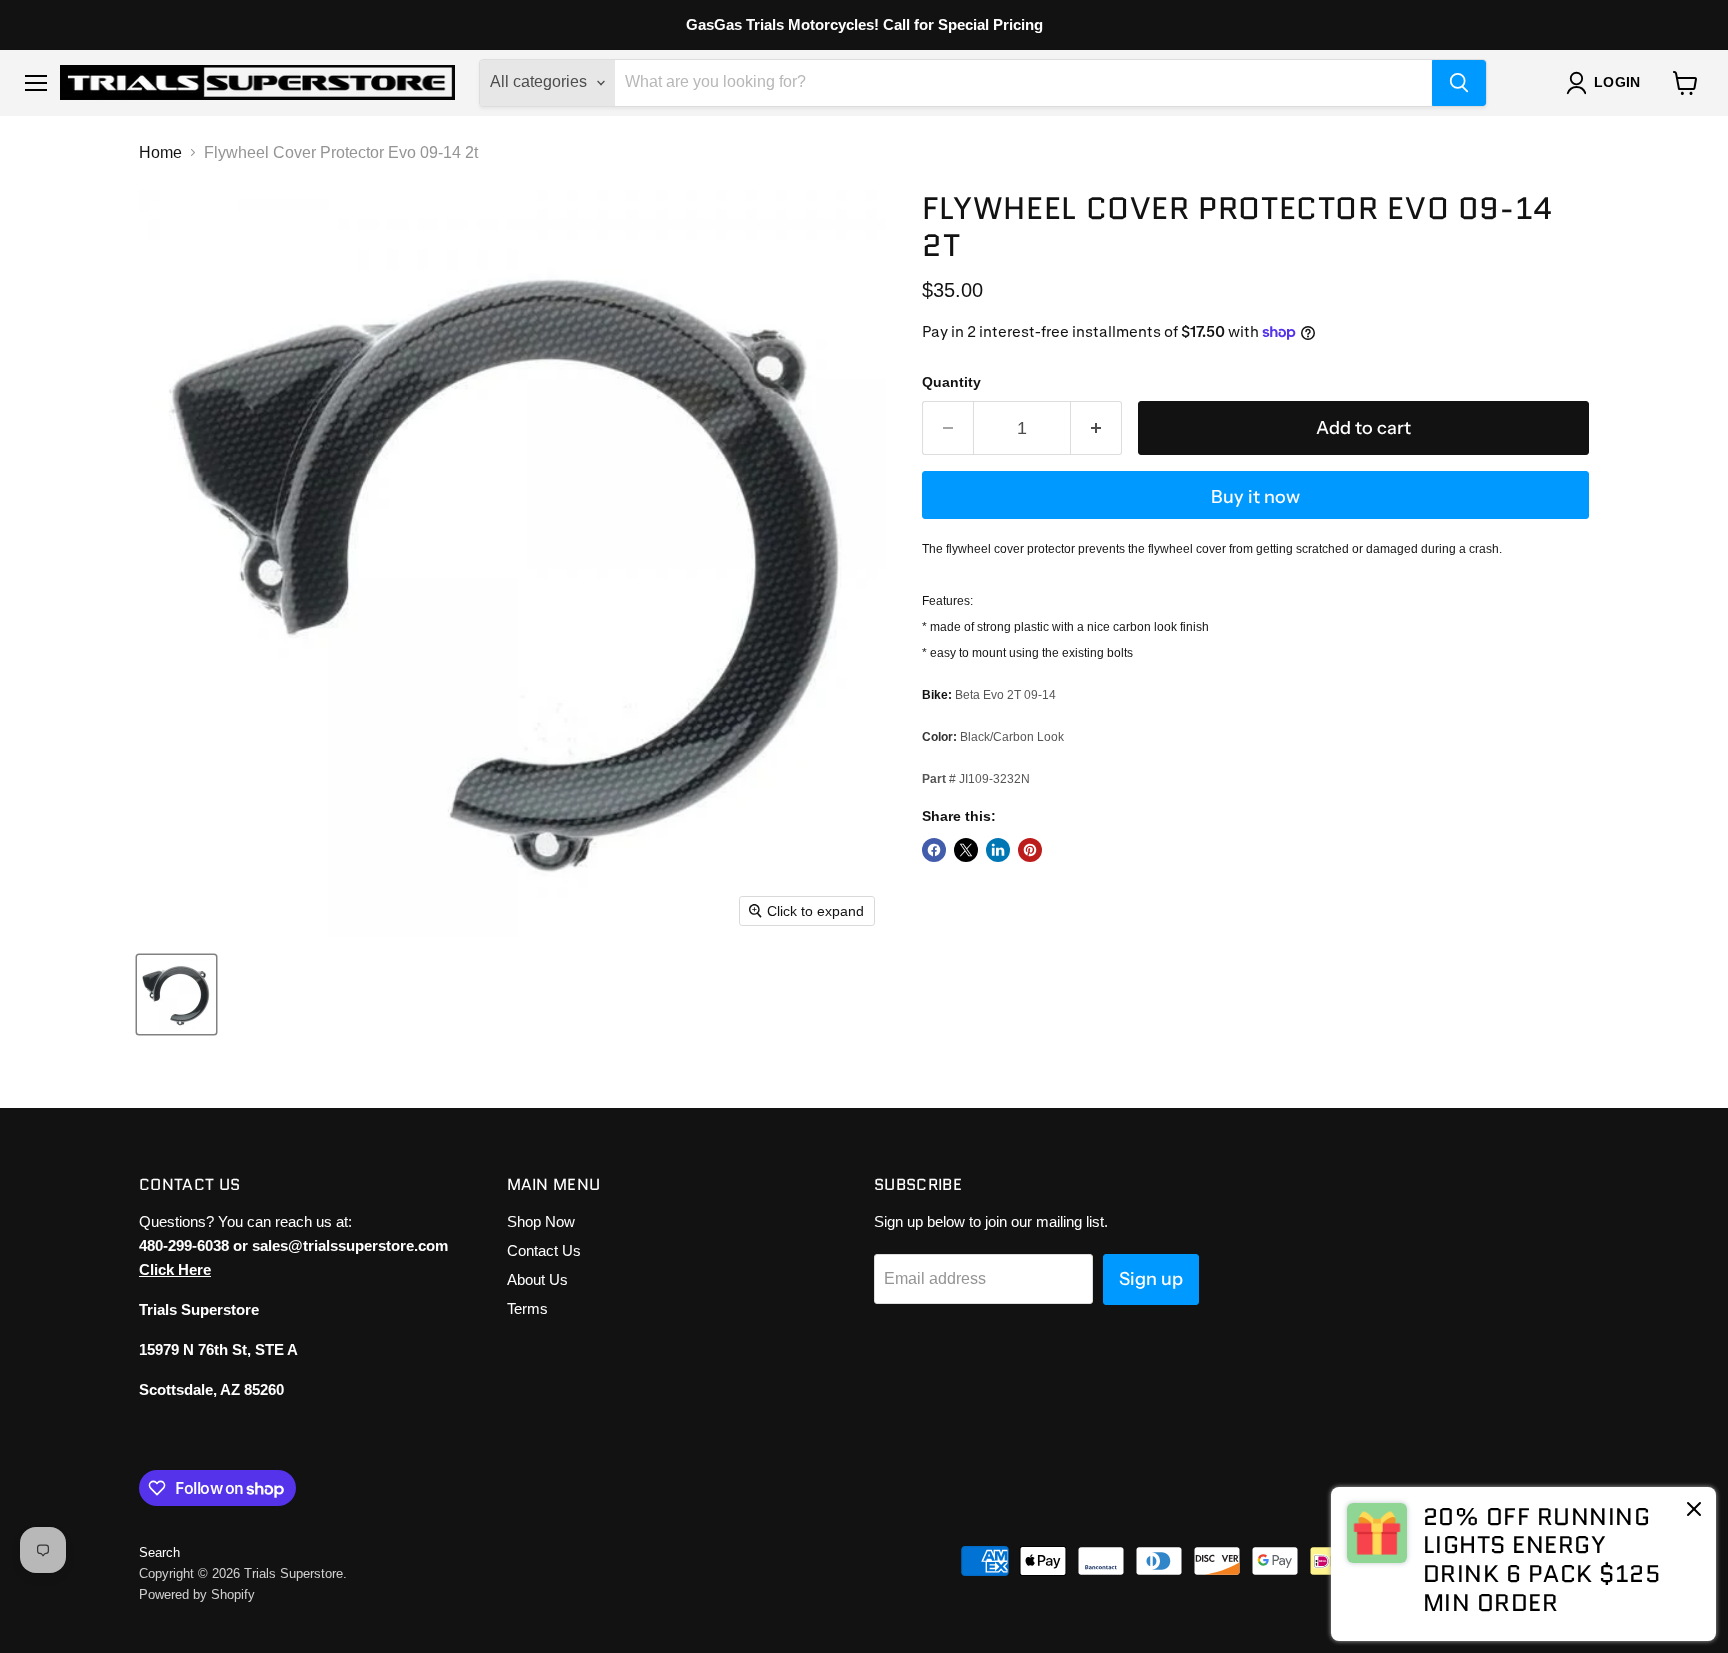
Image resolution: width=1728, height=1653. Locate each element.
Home (160, 152)
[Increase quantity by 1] (1096, 428)
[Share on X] (966, 850)
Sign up (1151, 1279)
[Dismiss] (1694, 1511)
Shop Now (541, 1221)
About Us (537, 1279)
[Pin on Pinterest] (1030, 850)
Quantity (951, 382)
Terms (527, 1308)
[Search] (1459, 83)
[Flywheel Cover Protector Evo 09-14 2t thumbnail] (176, 994)
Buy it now (1255, 497)
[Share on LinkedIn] (998, 850)
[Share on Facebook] (934, 850)
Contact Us (544, 1250)
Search (159, 1552)
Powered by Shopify (197, 1594)
